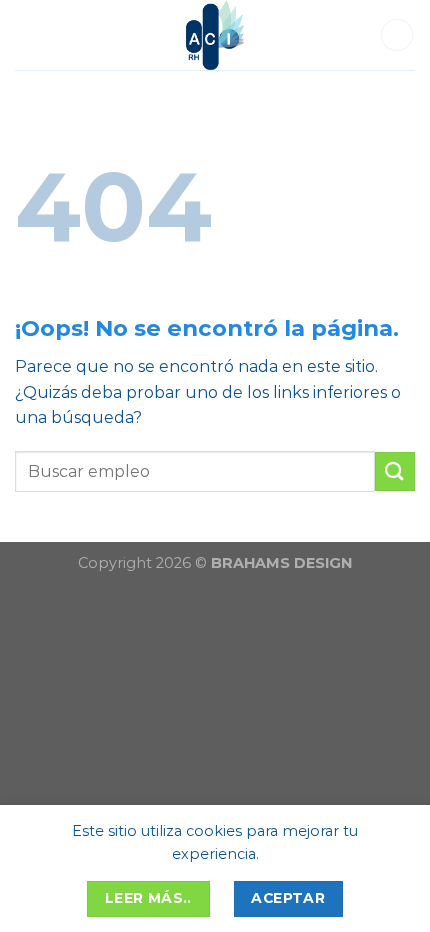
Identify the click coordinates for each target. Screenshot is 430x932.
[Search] (397, 35)
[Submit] (395, 471)
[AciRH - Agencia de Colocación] (215, 35)
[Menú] (33, 35)
